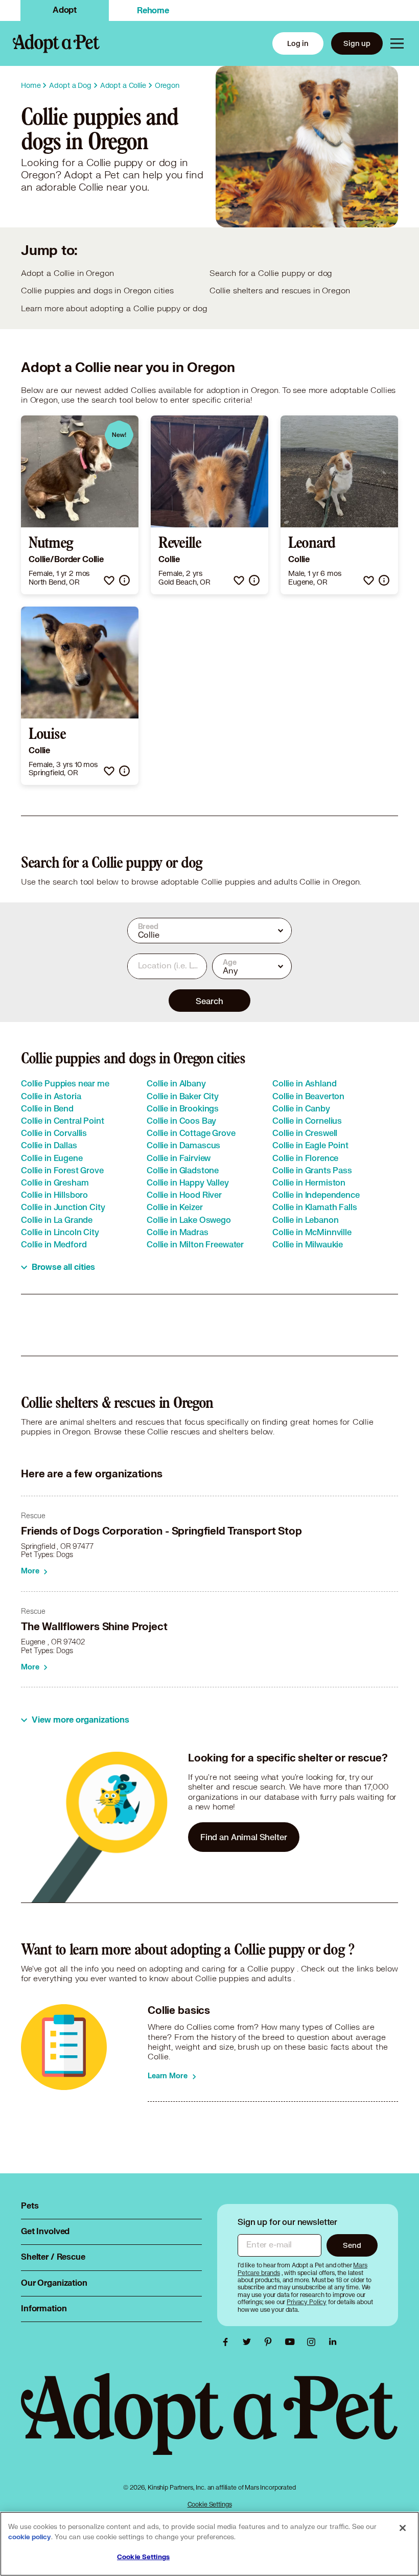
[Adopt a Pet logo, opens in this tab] (209, 2424)
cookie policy (30, 2537)
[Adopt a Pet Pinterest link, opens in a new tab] (271, 2342)
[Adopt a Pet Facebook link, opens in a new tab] (228, 2342)
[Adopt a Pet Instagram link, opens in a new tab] (314, 2342)
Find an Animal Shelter (244, 1837)
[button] (109, 580)
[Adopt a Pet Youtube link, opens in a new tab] (292, 2342)
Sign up (357, 43)
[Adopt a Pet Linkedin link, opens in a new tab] (333, 2342)
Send (352, 2245)
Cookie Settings (210, 2504)
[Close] (403, 2528)
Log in (298, 43)
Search (209, 1001)
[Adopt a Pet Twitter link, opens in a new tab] (249, 2342)
